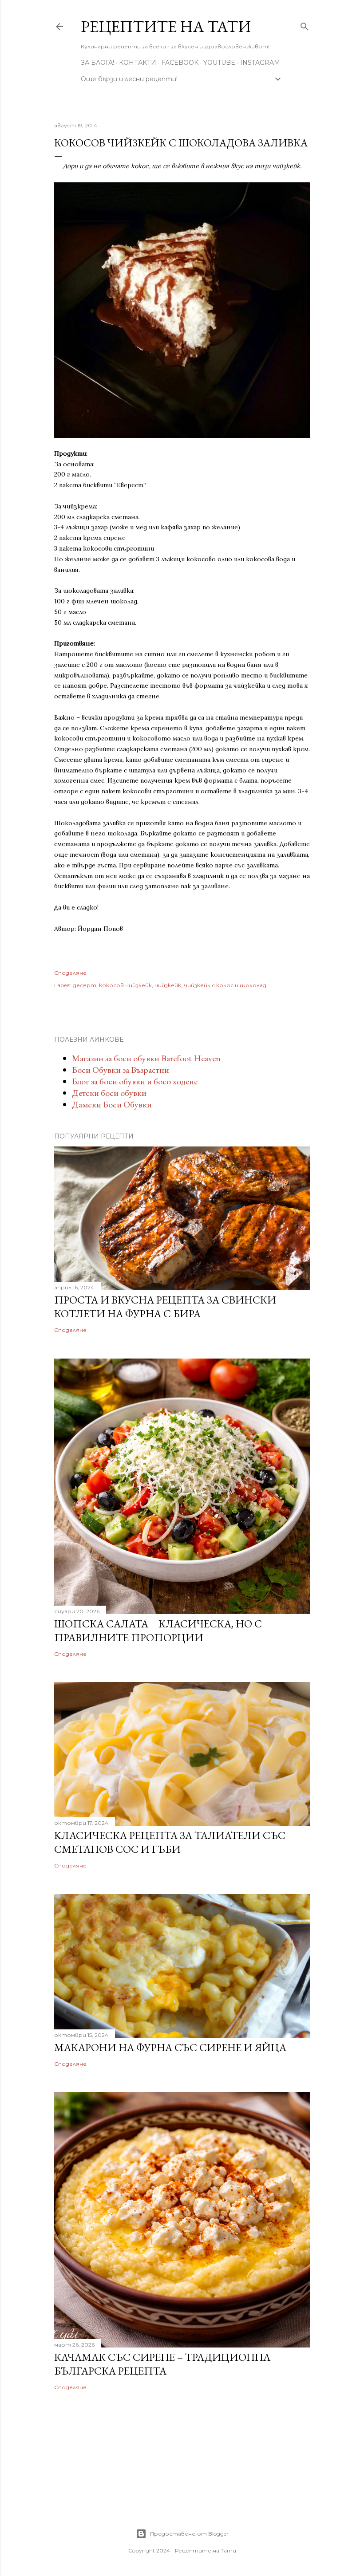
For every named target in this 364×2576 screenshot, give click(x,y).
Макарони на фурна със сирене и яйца (170, 2047)
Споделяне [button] (70, 973)
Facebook (180, 63)
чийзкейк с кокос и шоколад (225, 985)
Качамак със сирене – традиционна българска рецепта (162, 2364)
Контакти (138, 63)
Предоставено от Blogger (189, 2534)
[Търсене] (305, 25)
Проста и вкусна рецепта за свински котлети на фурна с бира (165, 1307)
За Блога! (97, 63)
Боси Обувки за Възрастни (121, 1070)
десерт (85, 985)
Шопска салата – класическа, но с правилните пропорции (158, 1631)
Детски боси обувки (109, 1093)
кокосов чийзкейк (125, 985)
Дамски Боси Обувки (112, 1104)
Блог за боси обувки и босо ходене (135, 1081)
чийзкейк (168, 985)
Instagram (260, 63)
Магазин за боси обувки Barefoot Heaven (146, 1058)
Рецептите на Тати (166, 26)
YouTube (219, 63)
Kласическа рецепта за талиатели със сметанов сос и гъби (170, 1842)
